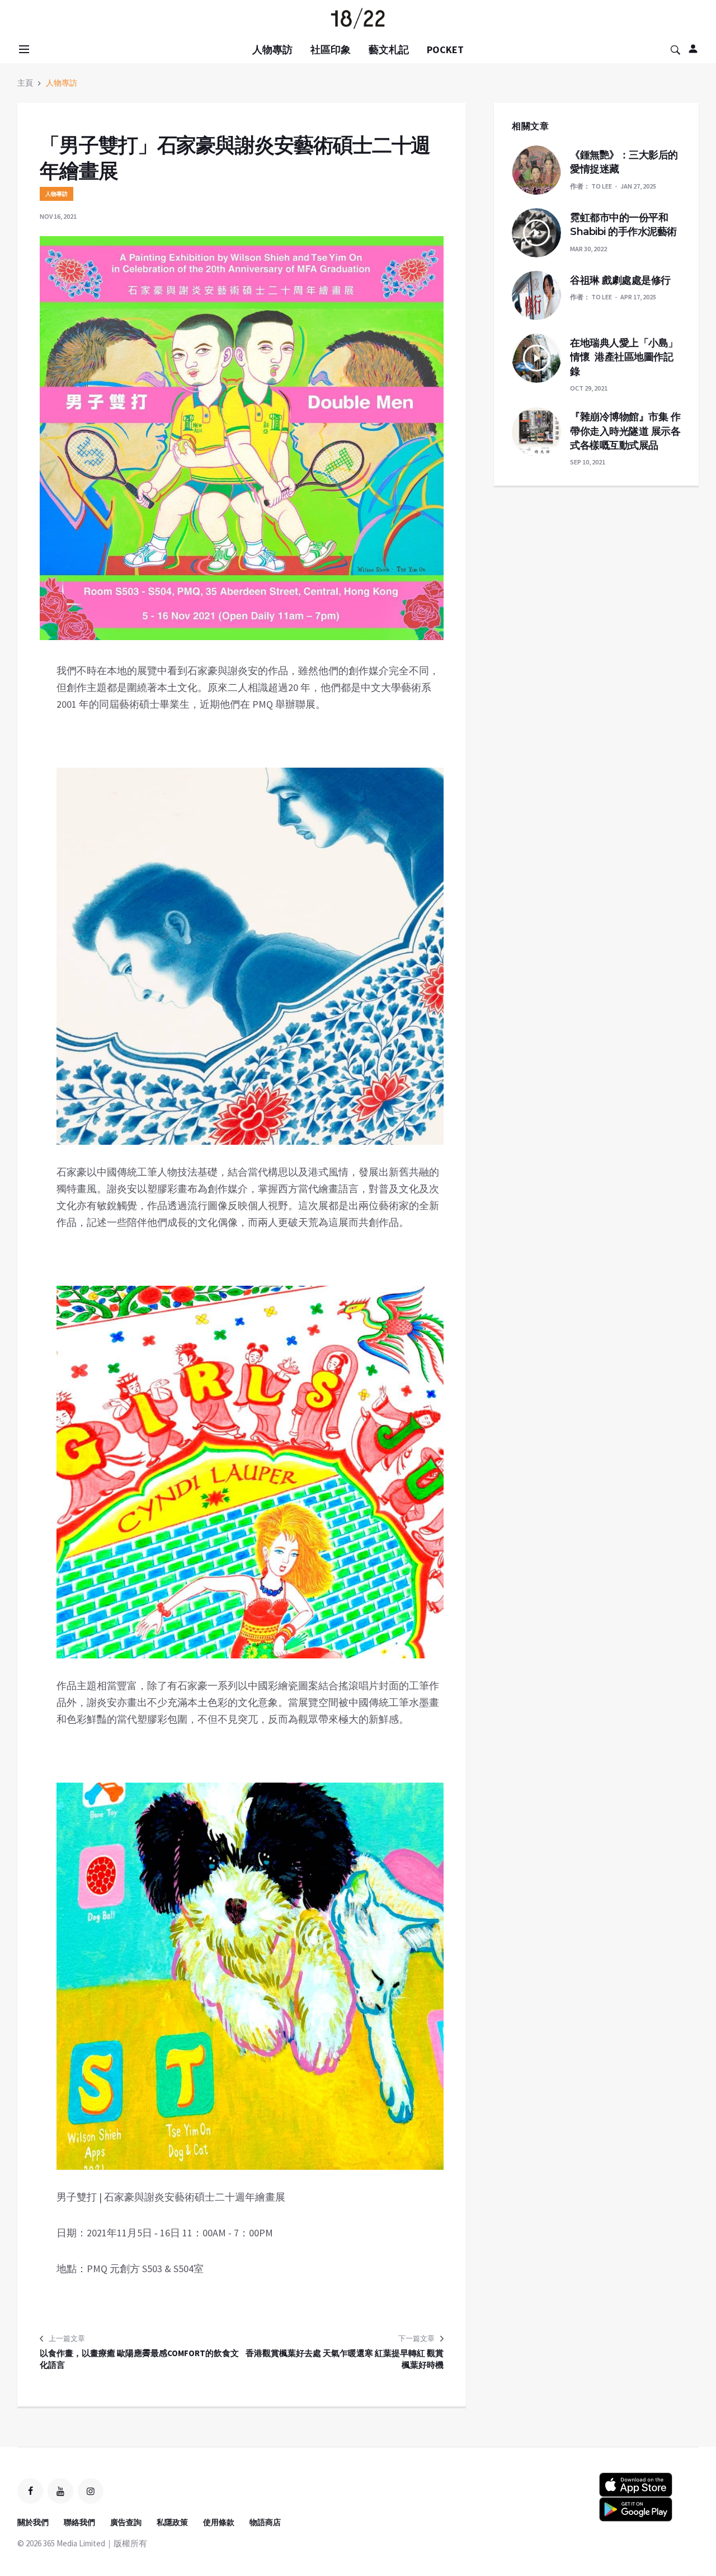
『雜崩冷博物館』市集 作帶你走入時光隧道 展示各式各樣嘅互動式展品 (625, 431)
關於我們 (33, 2522)
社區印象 (331, 50)
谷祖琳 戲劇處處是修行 (620, 280)
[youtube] (60, 2491)
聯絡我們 (79, 2522)
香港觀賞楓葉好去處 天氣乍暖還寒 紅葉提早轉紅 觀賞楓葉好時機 (345, 2359)
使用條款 (219, 2522)
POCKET (445, 50)
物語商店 (265, 2522)
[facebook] (30, 2491)
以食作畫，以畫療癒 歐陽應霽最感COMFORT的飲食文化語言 (139, 2359)
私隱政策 (172, 2522)
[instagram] (91, 2491)
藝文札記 (389, 50)
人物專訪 (272, 50)
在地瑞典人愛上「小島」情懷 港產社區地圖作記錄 (624, 357)
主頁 (25, 83)
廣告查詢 (126, 2522)
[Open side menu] (22, 49)
